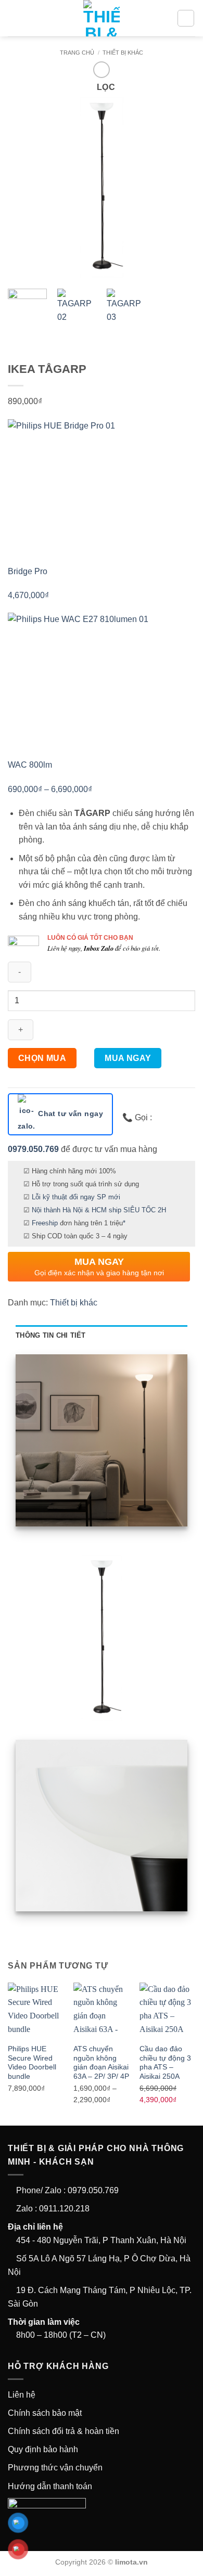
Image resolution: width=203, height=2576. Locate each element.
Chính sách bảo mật (45, 2413)
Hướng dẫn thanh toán (50, 2486)
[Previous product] (101, 69)
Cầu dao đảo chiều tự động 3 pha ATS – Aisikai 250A (165, 2063)
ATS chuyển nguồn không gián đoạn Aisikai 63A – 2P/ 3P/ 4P (101, 2063)
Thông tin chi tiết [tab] (51, 1335)
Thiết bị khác (123, 53)
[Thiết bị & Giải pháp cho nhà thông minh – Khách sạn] (102, 18)
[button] (14, 18)
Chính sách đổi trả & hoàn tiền (64, 2431)
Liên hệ (22, 2395)
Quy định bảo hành (43, 2449)
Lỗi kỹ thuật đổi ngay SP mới (76, 1197)
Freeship (45, 1223)
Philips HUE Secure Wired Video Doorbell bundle (32, 2063)
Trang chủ (77, 53)
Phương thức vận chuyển (55, 2468)
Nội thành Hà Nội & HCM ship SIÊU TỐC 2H (99, 1210)
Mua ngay (128, 1058)
